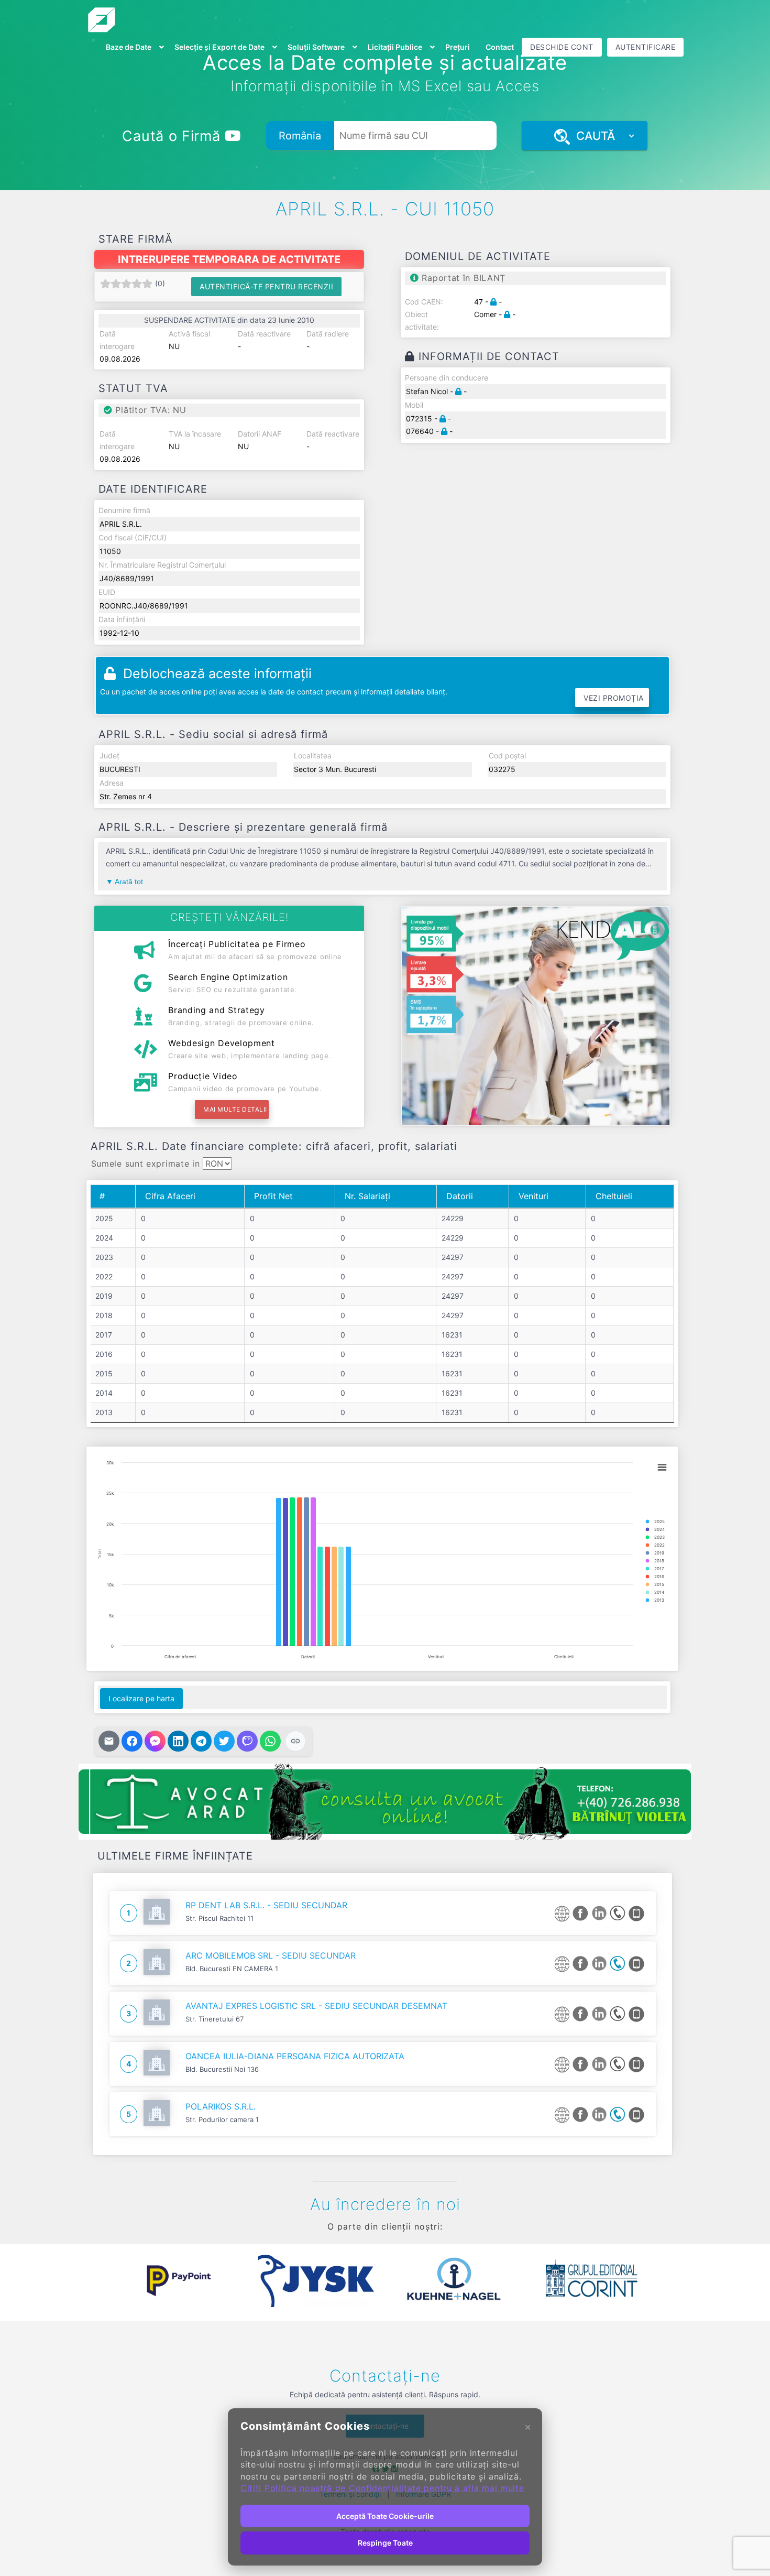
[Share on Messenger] (155, 1741)
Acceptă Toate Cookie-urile (385, 2516)
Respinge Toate (385, 2543)
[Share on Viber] (247, 1741)
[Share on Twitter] (224, 1741)
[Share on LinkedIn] (178, 1741)
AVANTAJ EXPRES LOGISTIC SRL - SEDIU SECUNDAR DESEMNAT (316, 2006)
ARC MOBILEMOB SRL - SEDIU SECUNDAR (271, 1955)
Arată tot (129, 882)
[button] (102, 2281)
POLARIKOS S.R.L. (221, 2106)
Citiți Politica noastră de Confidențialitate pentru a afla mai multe (382, 2488)
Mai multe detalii (235, 1109)
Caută (592, 136)
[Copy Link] (295, 1741)
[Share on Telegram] (201, 1741)
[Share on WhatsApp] (270, 1741)
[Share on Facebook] (132, 1741)
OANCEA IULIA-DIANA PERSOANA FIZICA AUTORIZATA (295, 2056)
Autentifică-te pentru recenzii (266, 286)
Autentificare (646, 47)
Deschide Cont (562, 47)
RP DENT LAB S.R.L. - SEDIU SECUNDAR (266, 1905)
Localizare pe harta (141, 1698)
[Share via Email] (109, 1741)
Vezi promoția (614, 698)
